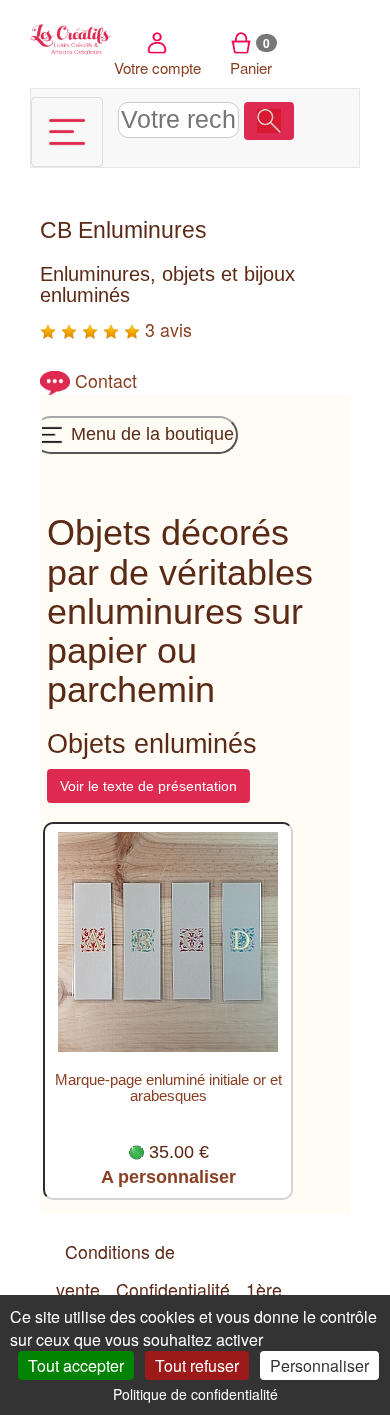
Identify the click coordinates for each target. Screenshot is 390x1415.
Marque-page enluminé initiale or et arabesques (168, 1088)
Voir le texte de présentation (148, 786)
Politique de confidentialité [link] (195, 1394)
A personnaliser (168, 1177)
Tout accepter (76, 1365)
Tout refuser (197, 1365)
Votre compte (157, 67)
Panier (251, 56)
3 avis (166, 329)
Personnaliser (319, 1365)
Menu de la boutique (150, 433)
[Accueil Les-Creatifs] (71, 37)
